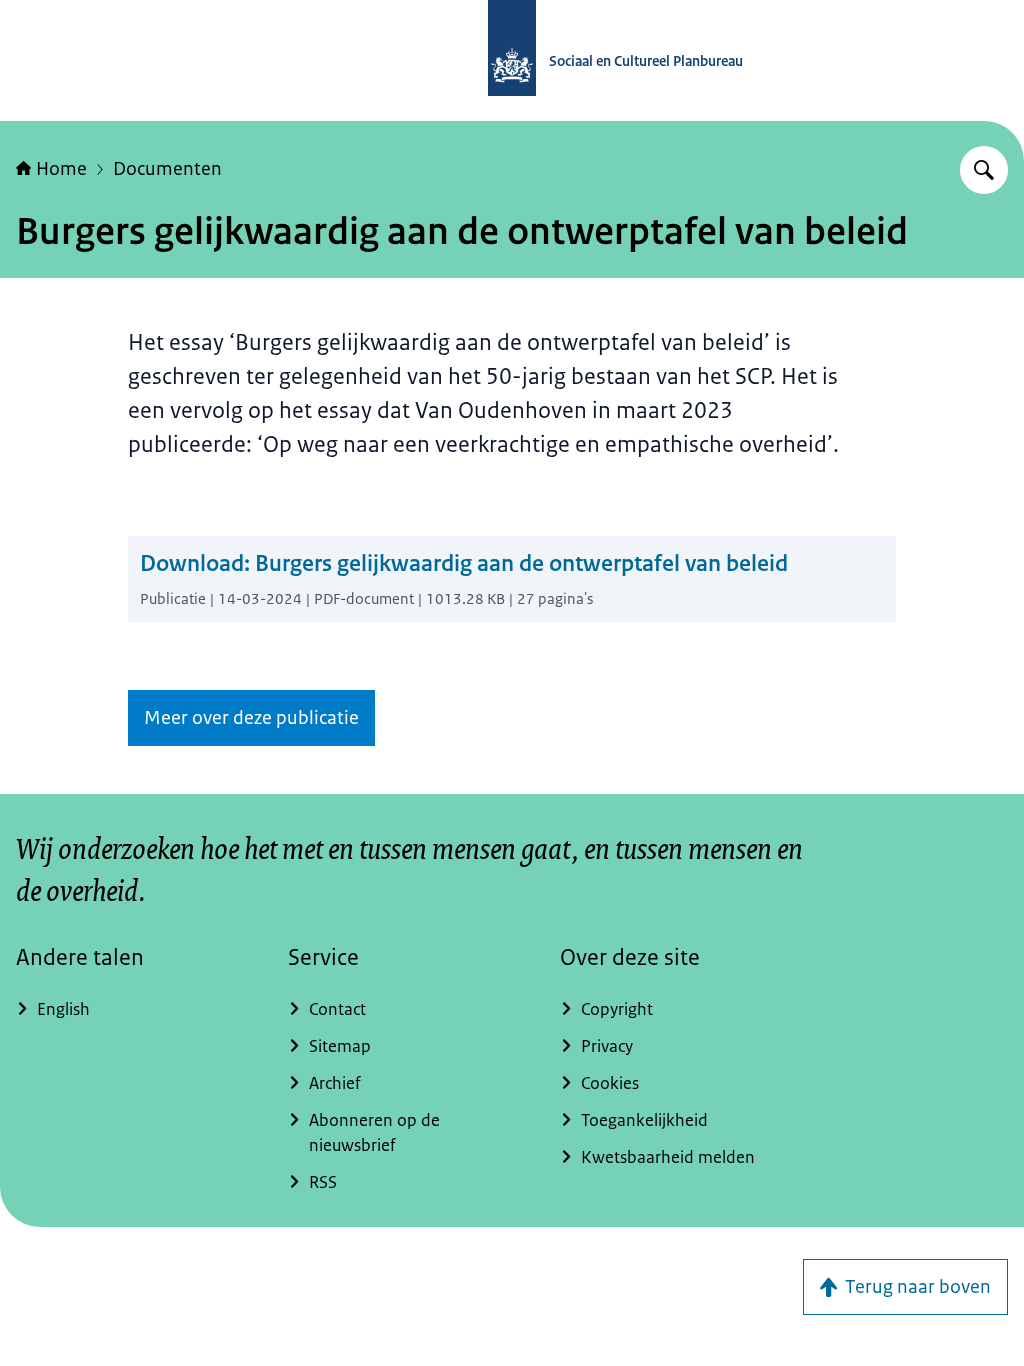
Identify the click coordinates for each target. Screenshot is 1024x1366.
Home (61, 169)
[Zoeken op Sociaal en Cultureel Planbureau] (984, 170)
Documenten (167, 169)
